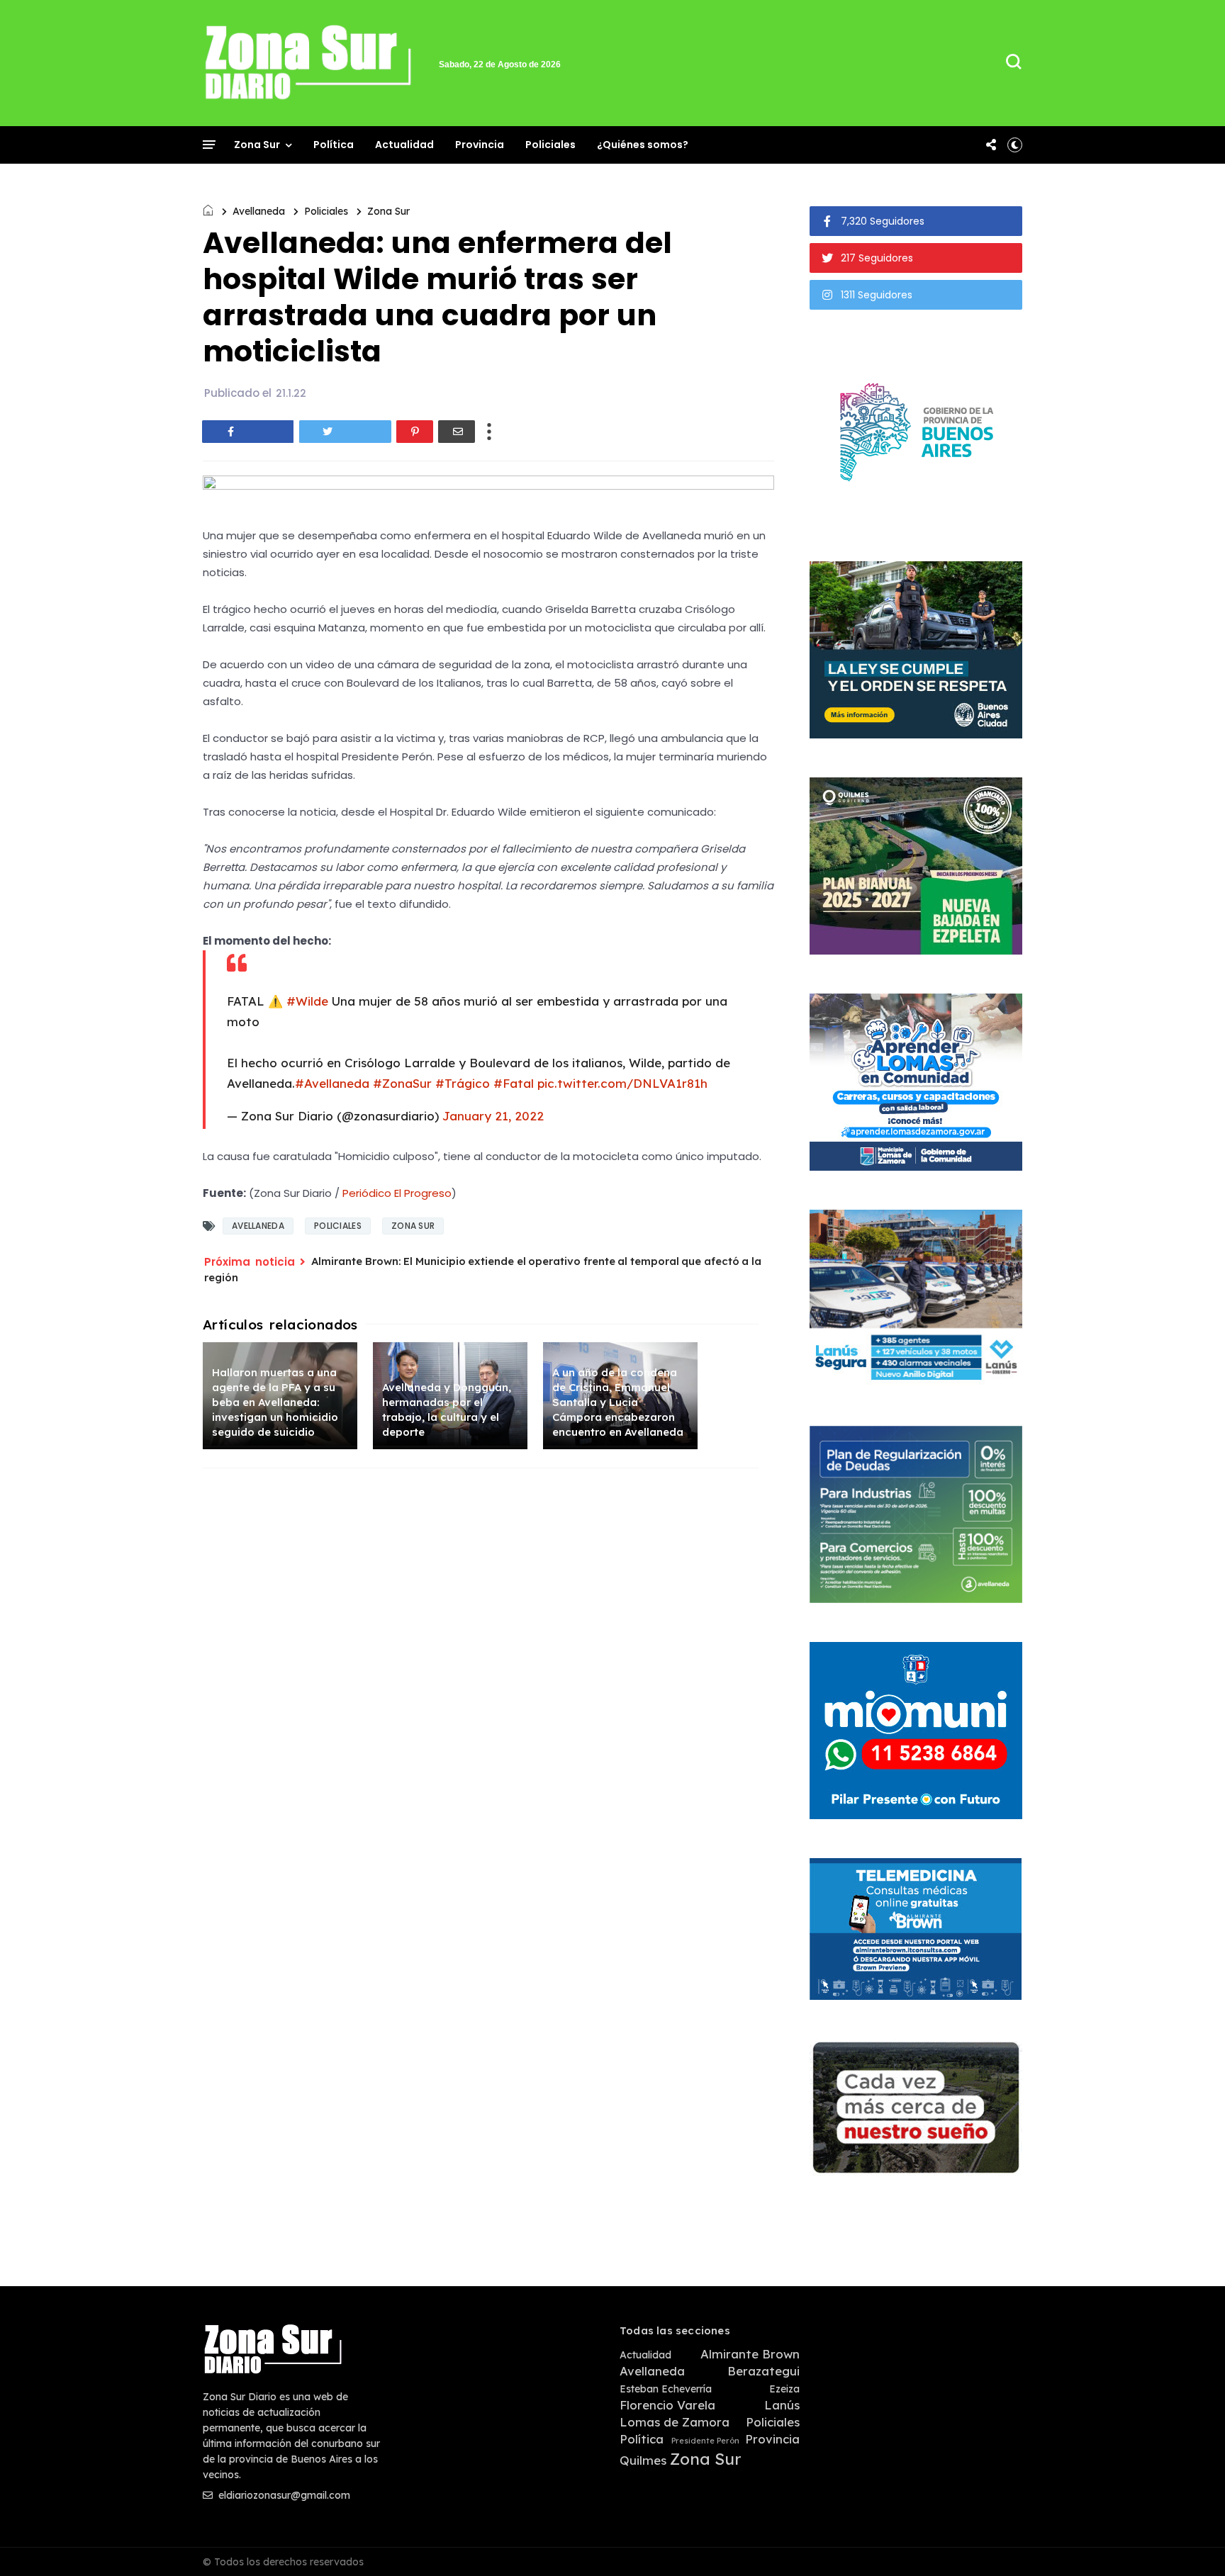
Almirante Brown (750, 2354)
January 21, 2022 (493, 1116)
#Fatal (514, 1083)
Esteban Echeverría (666, 2389)
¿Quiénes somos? (643, 145)
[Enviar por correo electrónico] (457, 432)
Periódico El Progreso (397, 1193)
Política (334, 145)
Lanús (782, 2405)
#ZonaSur (402, 1083)
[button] (1015, 145)
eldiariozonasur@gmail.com (283, 2495)
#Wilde (307, 1001)
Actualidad (404, 145)
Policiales (550, 145)
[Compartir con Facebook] (248, 432)
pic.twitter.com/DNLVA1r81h (622, 1083)
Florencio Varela (667, 2405)
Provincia (480, 145)
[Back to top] (1190, 2542)
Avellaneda (259, 211)
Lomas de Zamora (675, 2422)
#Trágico (463, 1083)
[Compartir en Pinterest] (415, 432)
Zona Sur (257, 145)
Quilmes (643, 2460)
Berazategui (763, 2371)
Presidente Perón (705, 2441)
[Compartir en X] (345, 432)
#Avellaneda (332, 1083)
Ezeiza (784, 2389)
